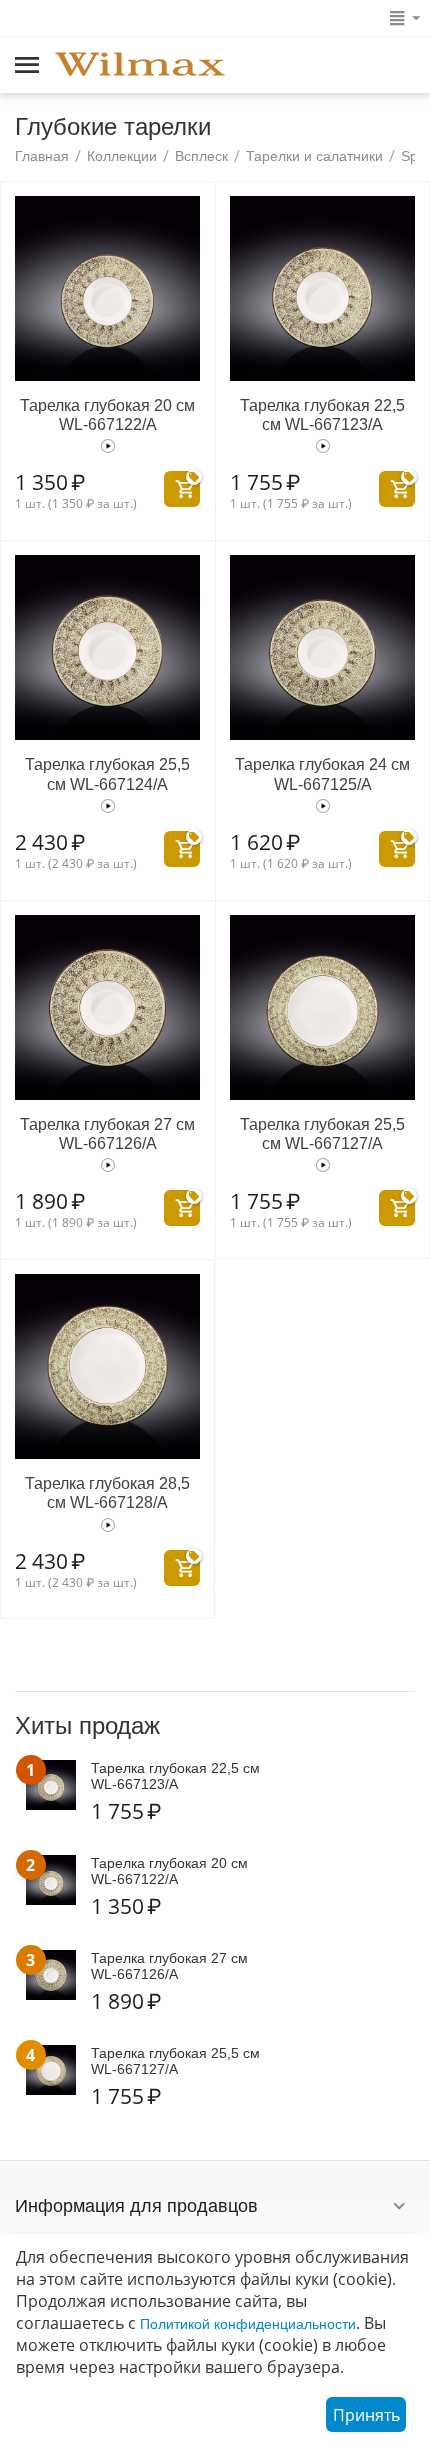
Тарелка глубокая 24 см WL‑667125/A (322, 774)
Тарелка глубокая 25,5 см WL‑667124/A (107, 774)
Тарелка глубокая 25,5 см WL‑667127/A (322, 1134)
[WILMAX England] (140, 66)
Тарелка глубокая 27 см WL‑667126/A (107, 1134)
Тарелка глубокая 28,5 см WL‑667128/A (107, 1493)
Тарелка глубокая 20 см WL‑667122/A (107, 415)
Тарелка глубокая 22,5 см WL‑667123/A (322, 415)
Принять (366, 2415)
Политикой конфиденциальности (248, 2324)
